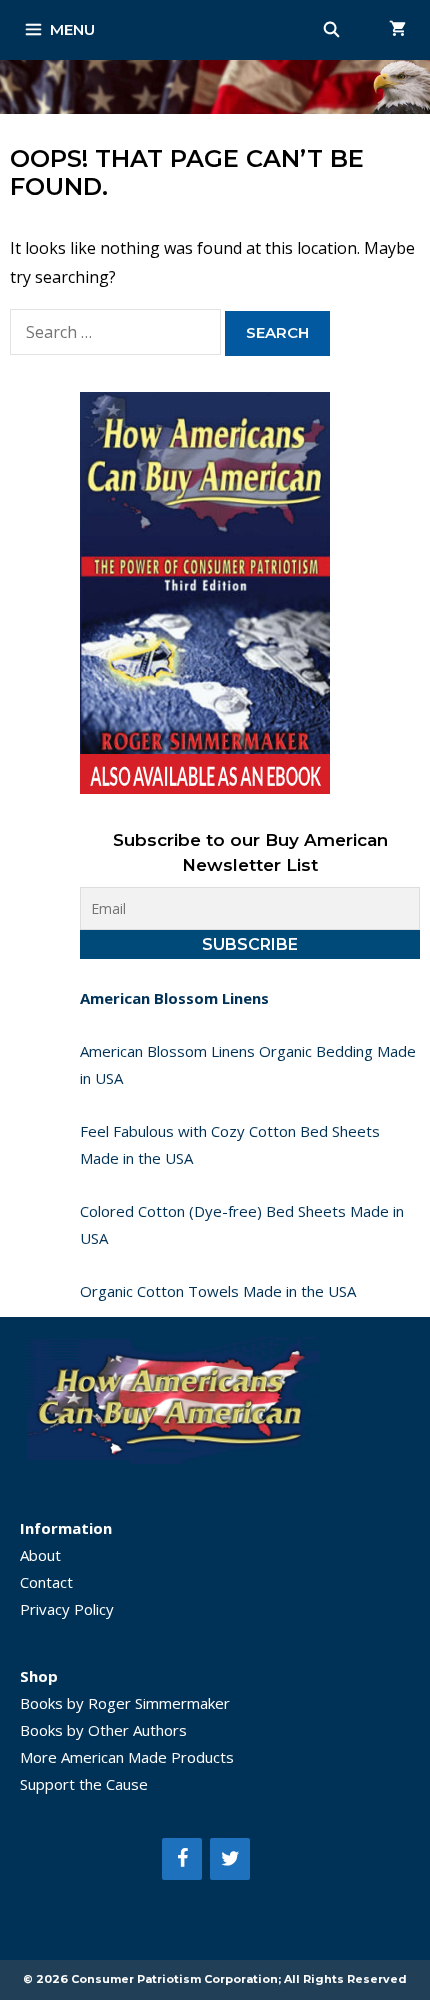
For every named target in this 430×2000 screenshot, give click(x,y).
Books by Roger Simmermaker (125, 1703)
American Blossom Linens (174, 998)
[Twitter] (230, 1859)
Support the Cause (84, 1784)
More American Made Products (127, 1757)
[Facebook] (182, 1859)
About (40, 1555)
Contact (46, 1582)
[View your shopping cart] (397, 30)
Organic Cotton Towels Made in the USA (218, 1291)
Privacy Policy (67, 1609)
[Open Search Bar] (331, 30)
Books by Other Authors (103, 1730)
